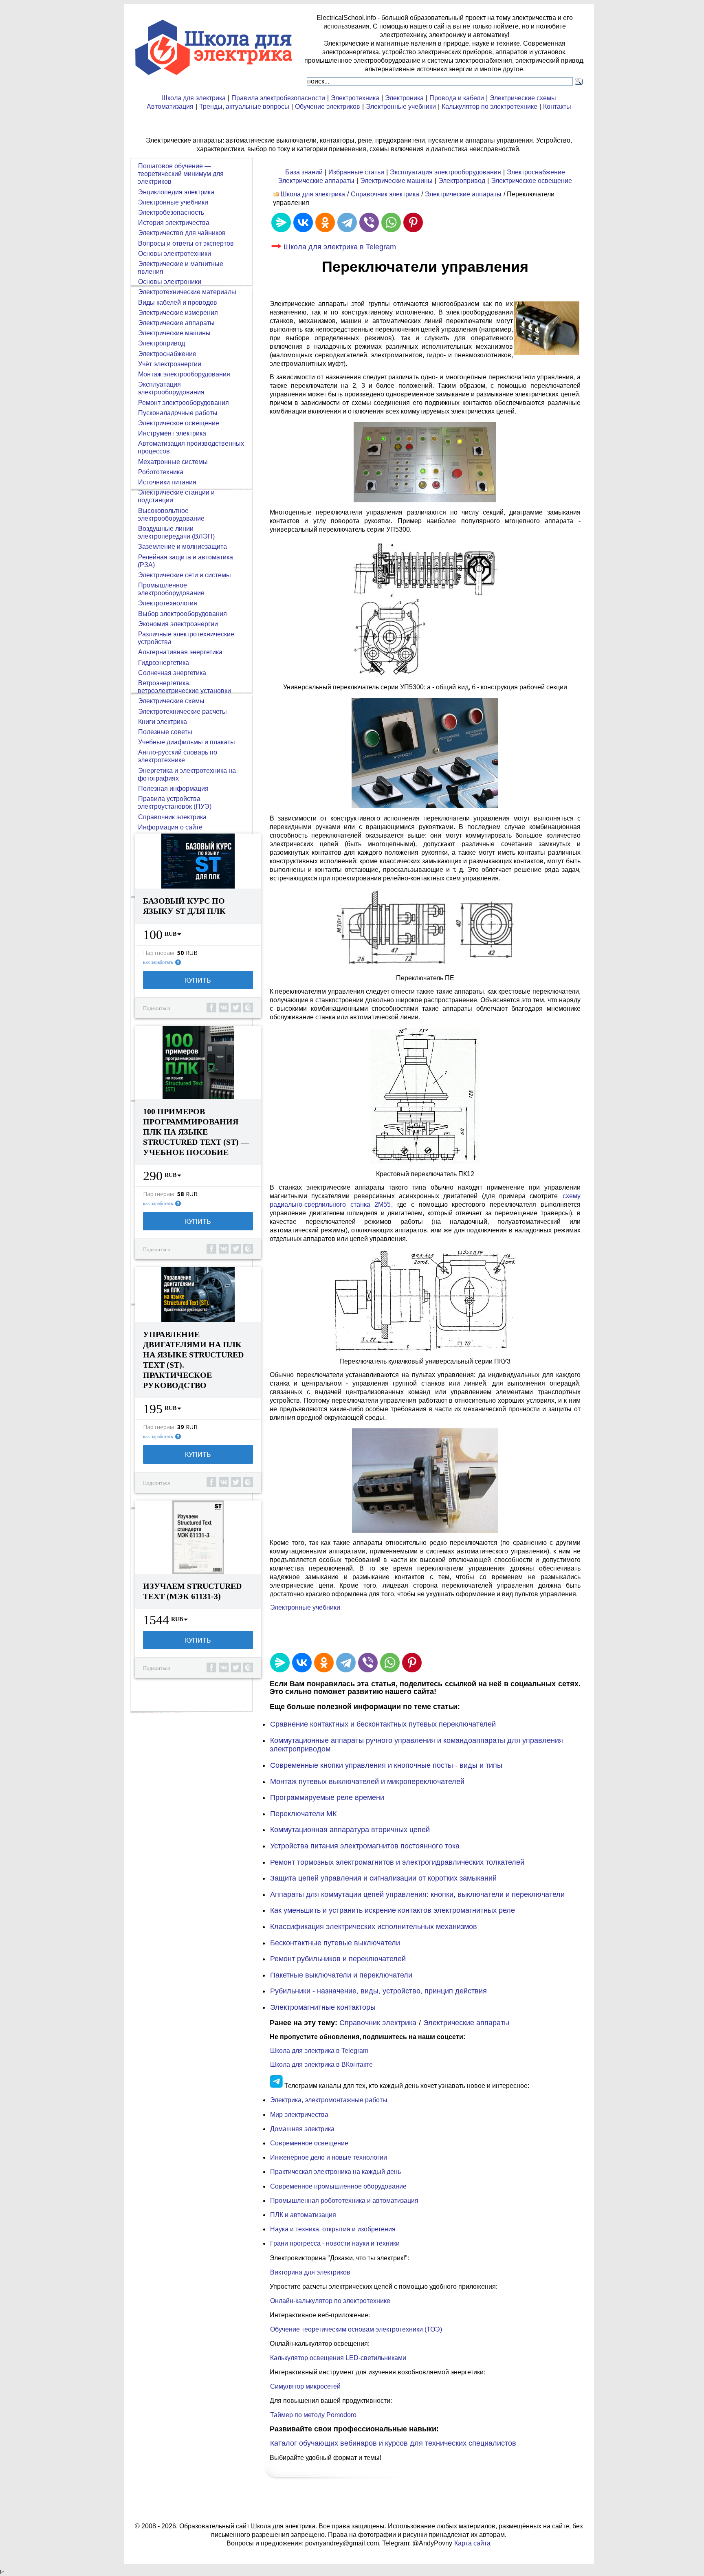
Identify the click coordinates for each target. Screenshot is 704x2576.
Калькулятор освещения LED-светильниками (338, 2358)
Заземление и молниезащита (183, 547)
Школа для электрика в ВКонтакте (321, 2065)
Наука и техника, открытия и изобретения (333, 2229)
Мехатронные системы (173, 462)
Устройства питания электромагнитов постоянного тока (365, 1846)
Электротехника (355, 98)
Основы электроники (170, 282)
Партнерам (158, 953)
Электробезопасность (171, 212)
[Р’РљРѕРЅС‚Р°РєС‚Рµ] (303, 222)
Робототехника (161, 472)
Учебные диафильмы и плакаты (187, 742)
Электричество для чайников (182, 233)
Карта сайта (472, 2543)
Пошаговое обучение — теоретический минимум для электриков (181, 174)
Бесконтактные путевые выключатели (335, 1943)
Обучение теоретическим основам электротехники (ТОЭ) (356, 2329)
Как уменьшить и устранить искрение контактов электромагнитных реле (393, 1910)
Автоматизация (170, 107)
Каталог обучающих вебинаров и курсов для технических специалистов (393, 2443)
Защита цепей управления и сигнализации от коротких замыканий (383, 1878)
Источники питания (167, 482)
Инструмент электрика (172, 433)
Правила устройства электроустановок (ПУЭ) (175, 803)
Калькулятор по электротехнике (489, 107)
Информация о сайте (170, 827)
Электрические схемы (523, 98)
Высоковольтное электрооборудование (171, 515)
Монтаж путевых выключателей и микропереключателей (367, 1782)
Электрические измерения (178, 313)
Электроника (404, 98)
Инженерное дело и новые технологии (329, 2157)
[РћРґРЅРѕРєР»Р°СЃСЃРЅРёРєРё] (325, 222)
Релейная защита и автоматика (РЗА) (185, 561)
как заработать (158, 962)
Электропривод (462, 181)
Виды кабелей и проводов (178, 302)
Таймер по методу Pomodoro (313, 2415)
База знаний (304, 172)
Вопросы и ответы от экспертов (186, 243)
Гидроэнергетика (164, 663)
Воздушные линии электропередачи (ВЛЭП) (176, 532)
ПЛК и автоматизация (303, 2215)
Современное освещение (309, 2143)
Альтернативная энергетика (180, 652)
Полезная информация (173, 789)
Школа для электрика (194, 98)
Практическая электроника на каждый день (335, 2172)
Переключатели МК (303, 1814)
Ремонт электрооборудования (184, 403)
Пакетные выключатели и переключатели (341, 1975)
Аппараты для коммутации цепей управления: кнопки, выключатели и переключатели (417, 1894)
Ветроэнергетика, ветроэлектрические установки (184, 687)
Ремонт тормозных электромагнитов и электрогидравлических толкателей (397, 1862)
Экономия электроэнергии (178, 624)
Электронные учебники (401, 107)
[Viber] (369, 222)
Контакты (557, 107)
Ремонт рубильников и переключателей (338, 1959)
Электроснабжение (536, 172)
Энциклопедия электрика (176, 192)
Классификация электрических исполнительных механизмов (374, 1927)
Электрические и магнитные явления (180, 268)
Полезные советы (165, 732)
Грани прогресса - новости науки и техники (335, 2243)
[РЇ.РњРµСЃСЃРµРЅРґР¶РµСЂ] (281, 222)
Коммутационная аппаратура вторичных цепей (350, 1830)
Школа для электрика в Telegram (340, 247)
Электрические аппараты (316, 181)
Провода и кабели (457, 98)
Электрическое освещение (531, 181)
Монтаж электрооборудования (184, 374)
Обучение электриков (328, 107)
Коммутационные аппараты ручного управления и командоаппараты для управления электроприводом (416, 1745)
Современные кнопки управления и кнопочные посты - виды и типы (386, 1765)
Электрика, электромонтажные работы (329, 2100)
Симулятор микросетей (305, 2386)
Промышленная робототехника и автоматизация (344, 2201)
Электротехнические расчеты (183, 712)
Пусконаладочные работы (178, 413)
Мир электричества (299, 2115)
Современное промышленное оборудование (338, 2186)
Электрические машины (396, 181)
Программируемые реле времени (327, 1797)
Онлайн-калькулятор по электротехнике (330, 2301)
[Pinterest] (413, 222)
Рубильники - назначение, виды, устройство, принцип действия (378, 1991)
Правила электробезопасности (278, 98)
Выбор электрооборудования (183, 614)
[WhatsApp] (391, 222)
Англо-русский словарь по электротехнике (177, 756)
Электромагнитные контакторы (323, 2007)
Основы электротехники (175, 254)
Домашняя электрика (302, 2129)
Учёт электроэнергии (170, 364)
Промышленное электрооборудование (171, 589)
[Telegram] (347, 222)
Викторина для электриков (310, 2272)
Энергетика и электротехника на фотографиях (187, 774)
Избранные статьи (356, 172)
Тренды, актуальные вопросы (244, 107)
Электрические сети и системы (185, 575)
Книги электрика (163, 722)
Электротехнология (168, 603)
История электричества (174, 223)
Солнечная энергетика (172, 673)
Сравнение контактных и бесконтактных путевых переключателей (383, 1724)
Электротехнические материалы (187, 292)
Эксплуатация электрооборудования (445, 172)
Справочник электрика (385, 194)
